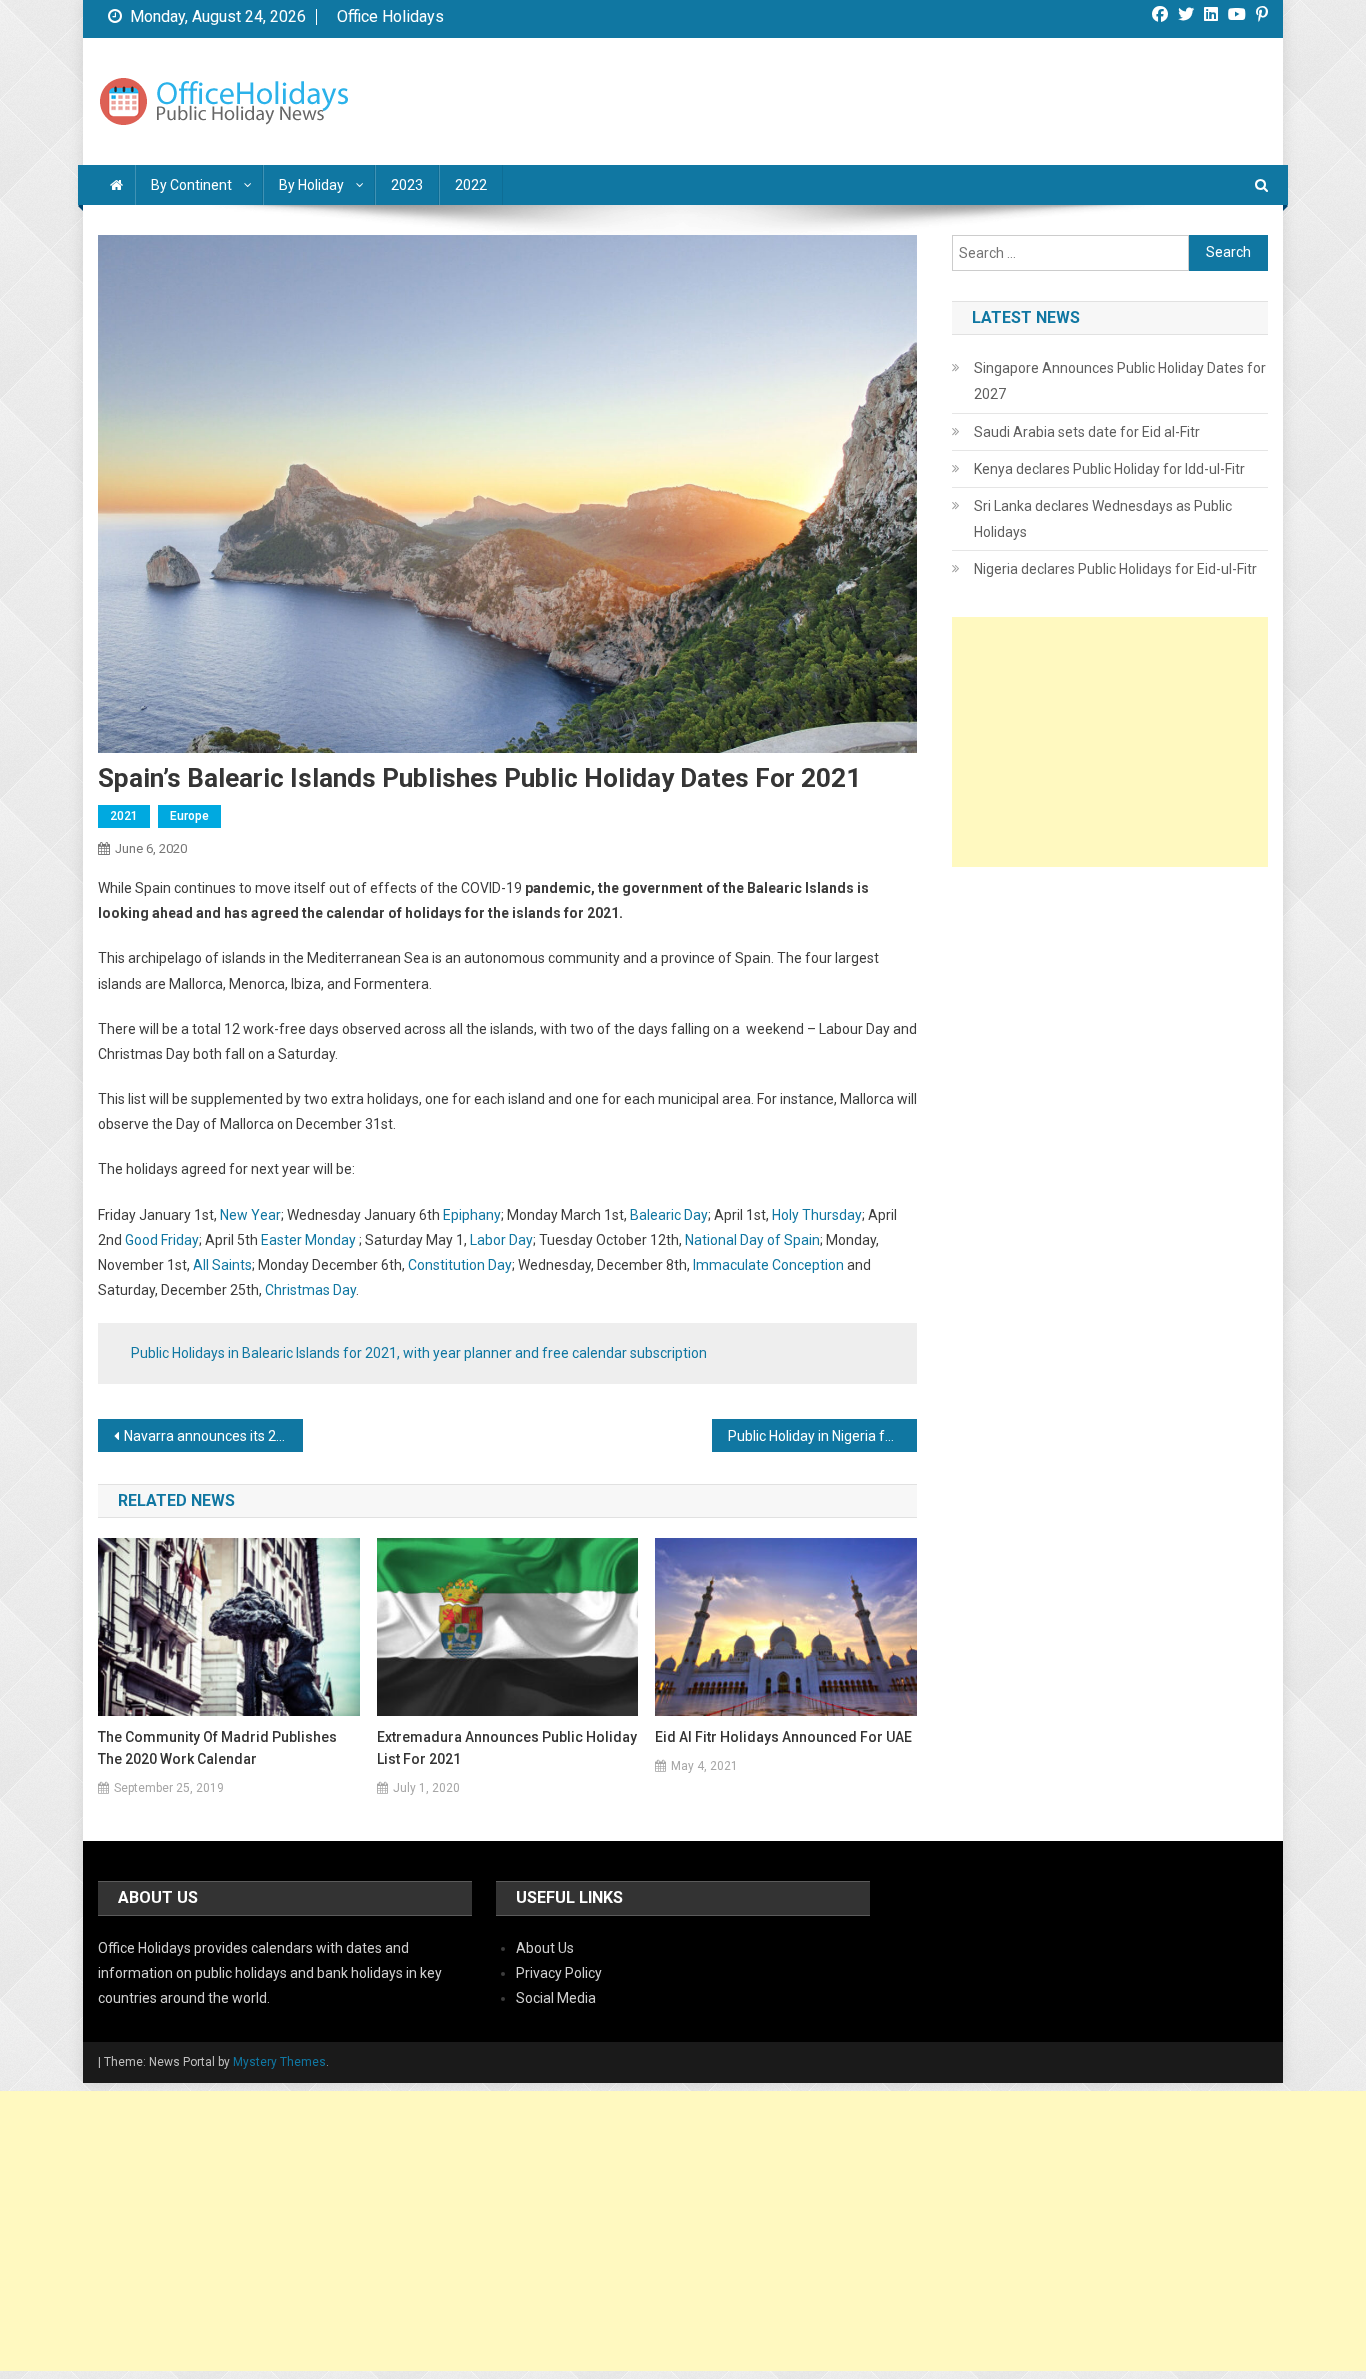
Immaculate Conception (768, 1265)
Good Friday (162, 1240)
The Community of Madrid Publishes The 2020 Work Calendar (217, 1748)
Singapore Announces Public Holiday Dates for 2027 (1120, 381)
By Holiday (311, 185)
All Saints (222, 1265)
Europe (189, 816)
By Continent (191, 185)
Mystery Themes (279, 2062)
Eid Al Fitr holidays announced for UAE (783, 1737)
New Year (250, 1215)
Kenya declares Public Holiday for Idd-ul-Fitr (1109, 469)
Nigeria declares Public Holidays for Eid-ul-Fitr (1115, 569)
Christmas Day (310, 1290)
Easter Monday (308, 1240)
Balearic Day (669, 1215)
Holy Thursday (817, 1215)
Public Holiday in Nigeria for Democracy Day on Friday (822, 1436)
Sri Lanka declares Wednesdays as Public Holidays (1103, 519)
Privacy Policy (559, 1973)
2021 (124, 816)
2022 (471, 185)
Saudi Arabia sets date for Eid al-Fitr (1087, 432)
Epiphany (472, 1215)
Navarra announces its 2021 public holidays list (213, 1436)
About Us (545, 1948)
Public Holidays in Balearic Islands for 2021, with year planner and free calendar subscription (419, 1353)
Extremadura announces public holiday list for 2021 (507, 1748)
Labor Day (501, 1240)
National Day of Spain (752, 1240)
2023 (407, 185)
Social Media (556, 1998)
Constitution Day (460, 1265)
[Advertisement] (1110, 742)
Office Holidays (390, 17)
